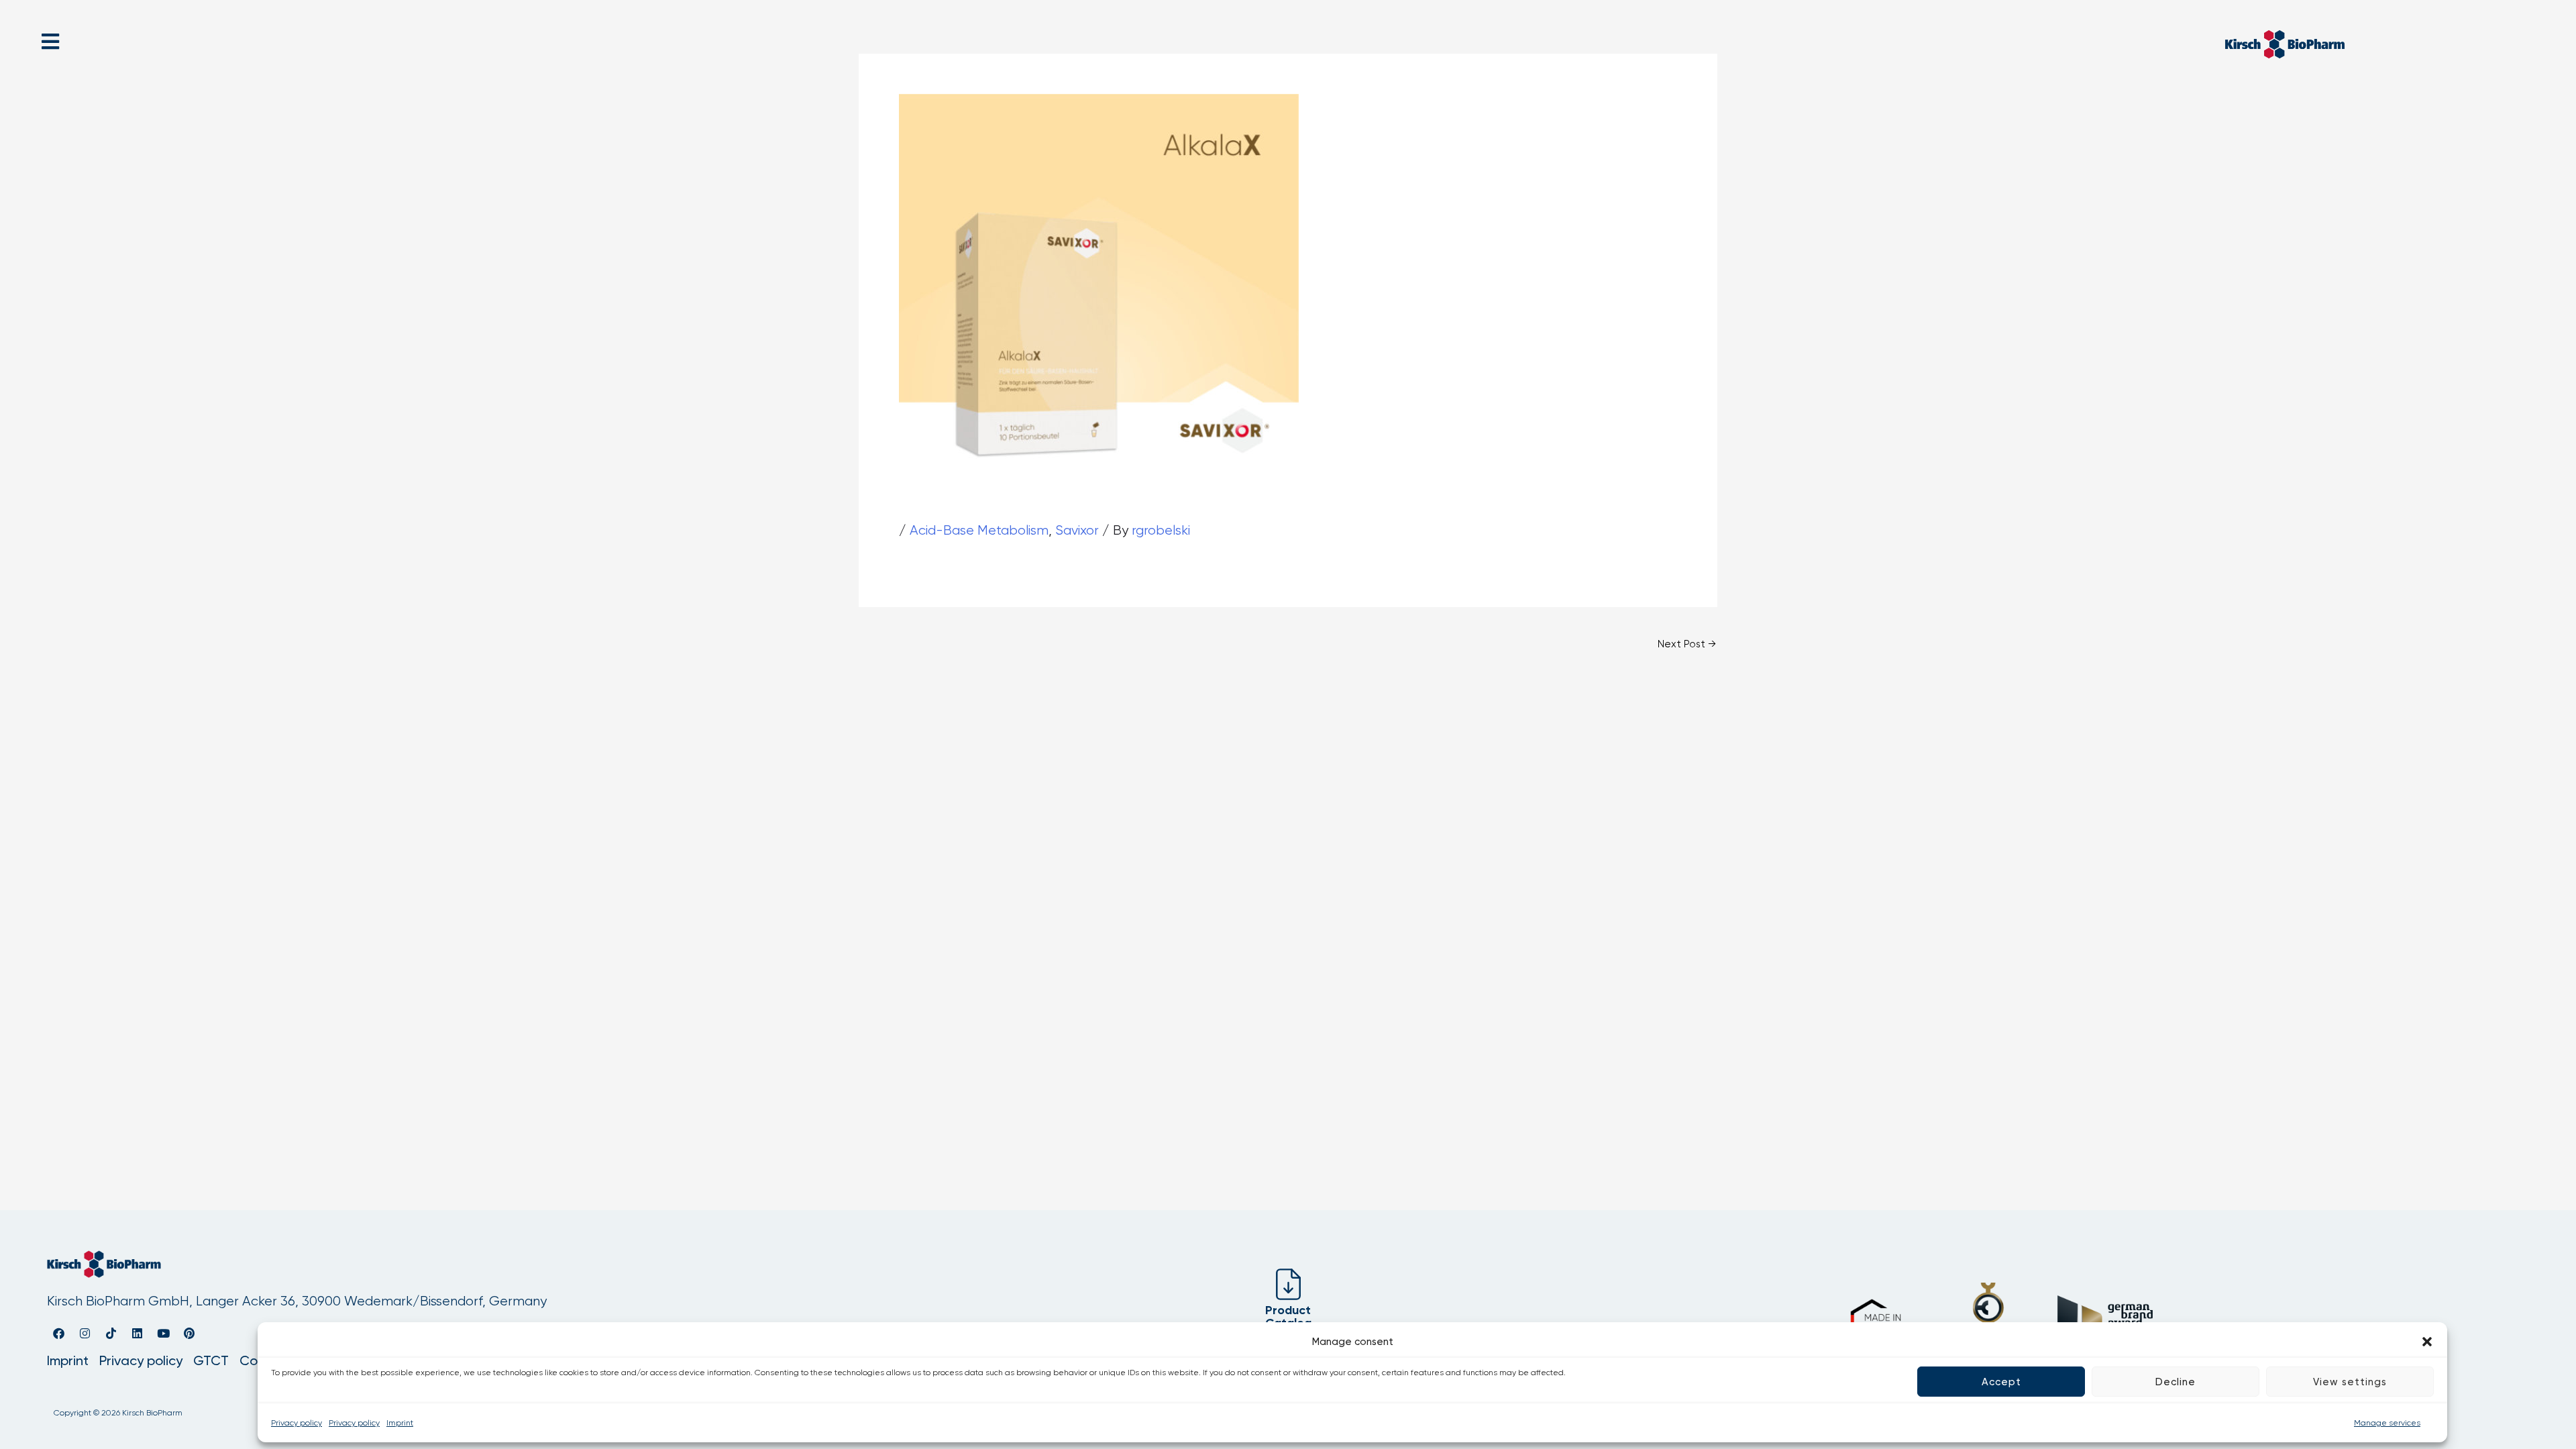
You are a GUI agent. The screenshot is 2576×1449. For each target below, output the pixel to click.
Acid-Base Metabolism (979, 530)
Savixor (1077, 530)
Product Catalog (1288, 1317)
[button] (2427, 1342)
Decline (2176, 1382)
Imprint (400, 1423)
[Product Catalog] (1288, 1284)
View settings (2350, 1382)
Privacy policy (297, 1423)
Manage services (2387, 1423)
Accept (2001, 1382)
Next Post (1687, 644)
